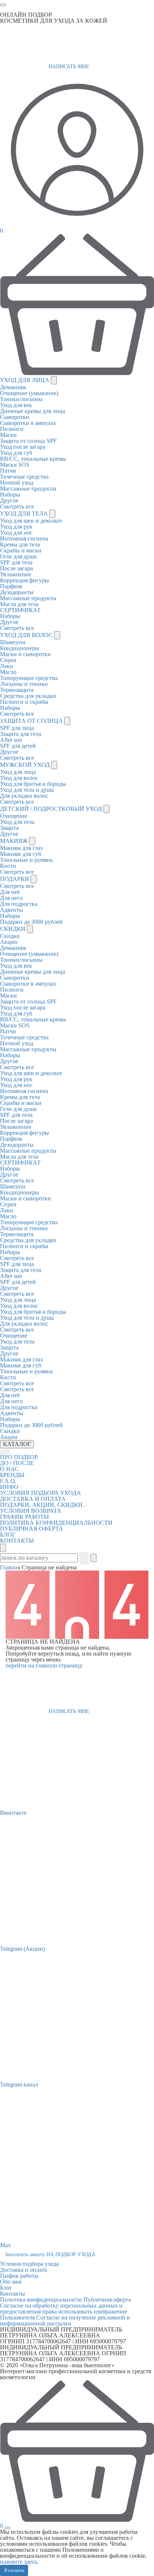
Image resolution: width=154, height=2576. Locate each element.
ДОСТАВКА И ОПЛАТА (33, 1499)
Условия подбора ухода (30, 2264)
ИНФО (9, 1487)
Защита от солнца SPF (28, 441)
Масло (8, 672)
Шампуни (13, 642)
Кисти (8, 866)
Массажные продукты (28, 489)
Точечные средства (24, 477)
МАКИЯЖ (15, 841)
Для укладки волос (24, 796)
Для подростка (19, 904)
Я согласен (14, 2570)
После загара (16, 568)
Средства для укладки (28, 696)
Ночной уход (17, 483)
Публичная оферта (107, 2300)
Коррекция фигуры (24, 580)
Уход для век (16, 405)
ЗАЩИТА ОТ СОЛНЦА (32, 721)
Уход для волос (19, 778)
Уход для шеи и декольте (31, 521)
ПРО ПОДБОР (19, 1457)
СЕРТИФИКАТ (20, 610)
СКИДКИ (13, 929)
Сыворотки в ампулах (28, 423)
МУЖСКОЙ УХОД (26, 765)
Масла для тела (19, 604)
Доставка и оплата (24, 2270)
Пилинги (12, 429)
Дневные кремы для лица (33, 411)
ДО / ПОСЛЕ (17, 1463)
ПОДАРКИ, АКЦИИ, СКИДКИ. (42, 1505)
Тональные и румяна (26, 860)
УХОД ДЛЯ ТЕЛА (25, 514)
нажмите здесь (19, 2562)
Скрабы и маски (21, 550)
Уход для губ (16, 453)
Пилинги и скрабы (24, 702)
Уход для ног (16, 533)
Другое (9, 500)
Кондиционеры (20, 648)
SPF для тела (16, 562)
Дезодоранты (17, 592)
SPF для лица (17, 728)
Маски (8, 435)
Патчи (8, 471)
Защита (9, 828)
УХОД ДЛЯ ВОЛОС (27, 635)
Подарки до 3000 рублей (31, 922)
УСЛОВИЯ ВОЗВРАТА (31, 1511)
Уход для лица (18, 772)
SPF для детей (18, 746)
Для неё (10, 892)
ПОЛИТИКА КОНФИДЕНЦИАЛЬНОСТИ (56, 1523)
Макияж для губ (21, 854)
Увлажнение (16, 574)
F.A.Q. (8, 1481)
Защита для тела (21, 734)
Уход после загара (23, 447)
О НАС (9, 1469)
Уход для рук (16, 527)
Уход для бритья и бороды (33, 784)
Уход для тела (17, 822)
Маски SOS (15, 465)
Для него (11, 898)
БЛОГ (8, 1535)
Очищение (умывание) (29, 393)
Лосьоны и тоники (24, 684)
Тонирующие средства (29, 678)
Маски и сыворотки (25, 654)
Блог (6, 2288)
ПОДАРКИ (15, 879)
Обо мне (11, 2282)
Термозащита (17, 690)
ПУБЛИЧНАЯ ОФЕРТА (32, 1529)
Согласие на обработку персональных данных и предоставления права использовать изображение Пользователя (64, 2312)
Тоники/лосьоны (21, 399)
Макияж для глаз (21, 848)
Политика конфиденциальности (41, 2300)
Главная (11, 1567)
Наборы (10, 495)
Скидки (10, 936)
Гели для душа (18, 556)
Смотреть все (17, 506)
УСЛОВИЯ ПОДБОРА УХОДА (41, 1493)
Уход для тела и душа (27, 790)
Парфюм (11, 586)
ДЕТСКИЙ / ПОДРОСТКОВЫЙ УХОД (52, 809)
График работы (19, 2276)
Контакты (13, 2294)
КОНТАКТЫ (17, 1541)
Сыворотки (15, 417)
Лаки (7, 666)
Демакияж (13, 387)
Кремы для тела (20, 544)
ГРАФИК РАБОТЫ (24, 1517)
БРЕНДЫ (12, 1475)
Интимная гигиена (24, 538)
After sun (11, 740)
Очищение (14, 816)
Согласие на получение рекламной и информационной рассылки (65, 2320)
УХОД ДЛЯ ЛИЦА (25, 380)
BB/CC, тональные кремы (33, 459)
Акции (9, 942)
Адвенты (12, 910)
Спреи (8, 660)
